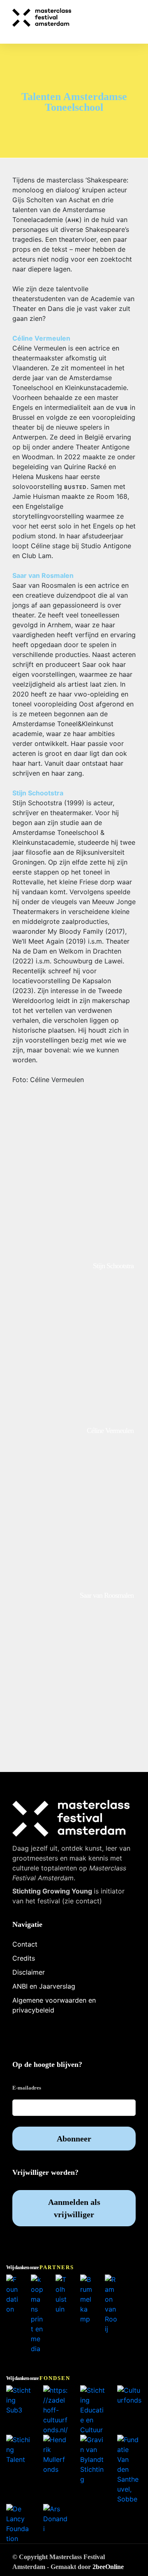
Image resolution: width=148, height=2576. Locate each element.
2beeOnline (108, 2567)
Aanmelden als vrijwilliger (74, 2208)
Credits (24, 1958)
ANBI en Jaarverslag (44, 1986)
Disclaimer (29, 1972)
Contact (25, 1944)
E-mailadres (27, 2088)
